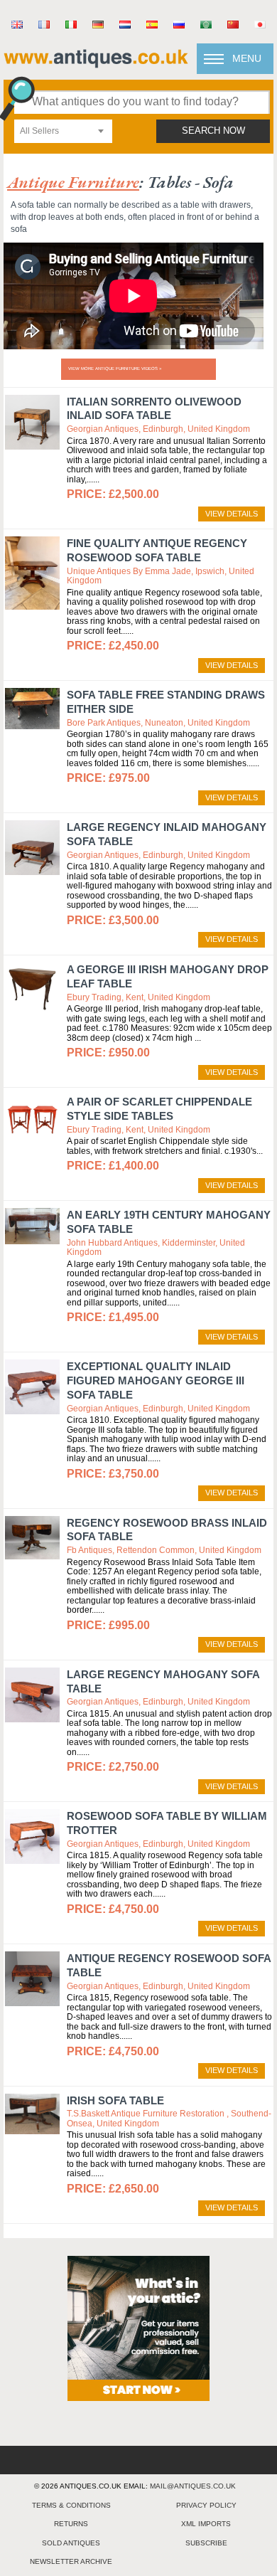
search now (213, 131)
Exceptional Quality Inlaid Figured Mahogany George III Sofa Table (156, 1380)
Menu (247, 58)
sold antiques (71, 2543)
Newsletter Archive (71, 2561)
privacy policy (206, 2505)
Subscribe (206, 2543)
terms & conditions (71, 2505)
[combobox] (63, 131)
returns (71, 2524)
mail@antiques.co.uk (193, 2486)
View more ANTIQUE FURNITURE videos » (115, 369)
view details (232, 514)
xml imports (206, 2524)
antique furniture (73, 182)
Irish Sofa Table (115, 2100)
